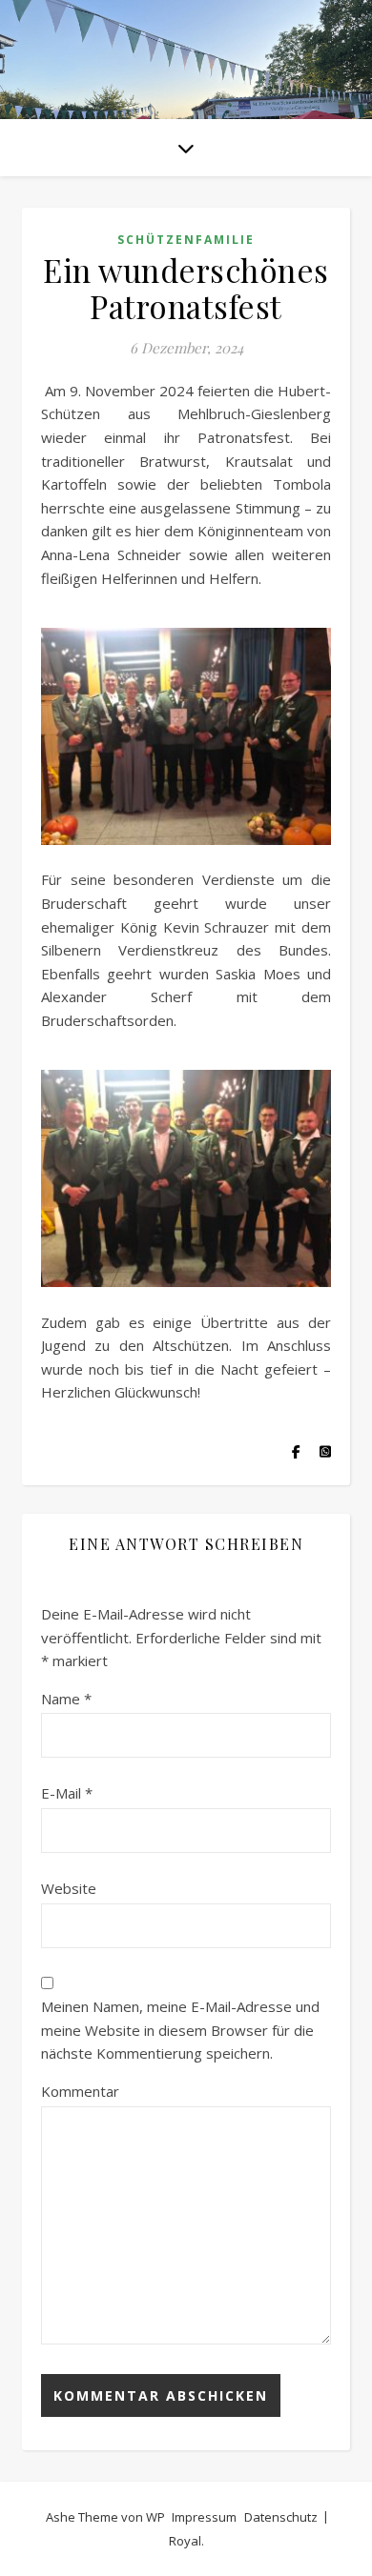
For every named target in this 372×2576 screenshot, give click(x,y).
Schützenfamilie (186, 240)
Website (69, 1888)
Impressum (204, 2517)
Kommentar (80, 2091)
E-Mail (67, 1793)
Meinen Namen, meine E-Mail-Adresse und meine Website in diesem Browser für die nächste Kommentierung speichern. (180, 2030)
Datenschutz (281, 2517)
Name (66, 1699)
